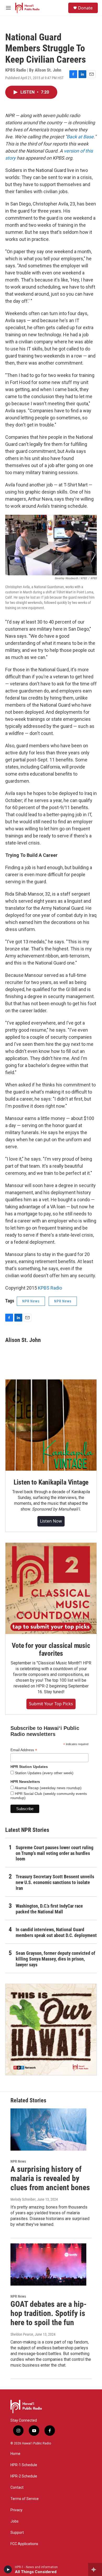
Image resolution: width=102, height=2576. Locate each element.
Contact (17, 2488)
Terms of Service (25, 2499)
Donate (85, 8)
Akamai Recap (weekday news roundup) (48, 1788)
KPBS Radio (50, 1288)
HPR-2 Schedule (24, 2476)
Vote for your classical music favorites (51, 1649)
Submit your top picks (51, 1704)
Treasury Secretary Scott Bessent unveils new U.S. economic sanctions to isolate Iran (55, 1882)
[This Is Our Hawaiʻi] (51, 2030)
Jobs (15, 2521)
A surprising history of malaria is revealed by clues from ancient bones (50, 2178)
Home (15, 2454)
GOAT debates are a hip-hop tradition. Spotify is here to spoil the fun (49, 2313)
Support (17, 2533)
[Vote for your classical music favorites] (51, 1588)
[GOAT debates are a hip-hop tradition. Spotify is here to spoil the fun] (48, 2265)
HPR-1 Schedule (24, 2465)
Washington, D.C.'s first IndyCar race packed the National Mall (49, 1909)
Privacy (16, 2510)
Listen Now (51, 1521)
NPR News (31, 1301)
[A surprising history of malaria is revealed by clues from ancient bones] (48, 2130)
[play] (8, 2569)
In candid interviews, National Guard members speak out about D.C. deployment (56, 1932)
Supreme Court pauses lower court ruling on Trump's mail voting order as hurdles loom (55, 1853)
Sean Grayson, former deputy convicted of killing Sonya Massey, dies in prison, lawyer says (55, 1959)
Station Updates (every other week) (44, 1773)
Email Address (24, 1750)
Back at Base (80, 137)
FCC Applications (24, 2544)
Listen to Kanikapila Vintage (51, 1482)
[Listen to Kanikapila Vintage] (51, 1425)
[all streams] (95, 2569)
